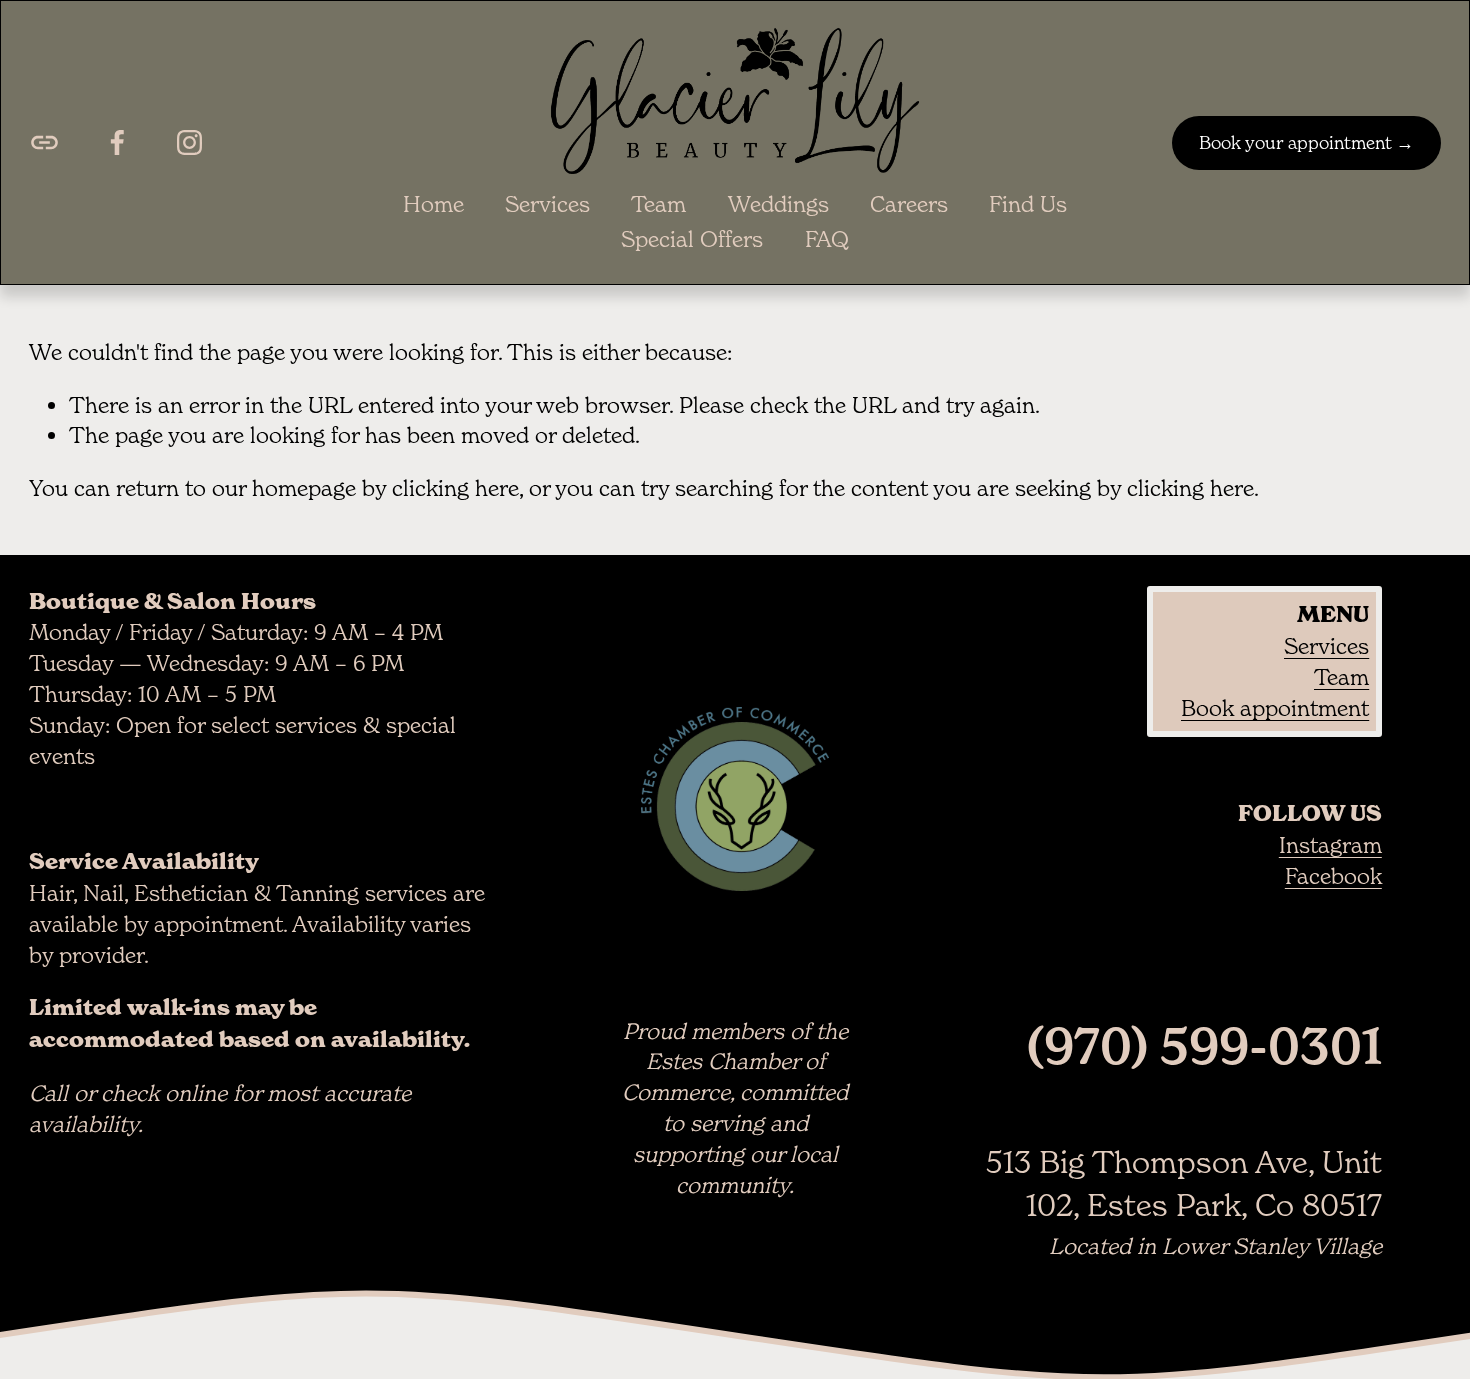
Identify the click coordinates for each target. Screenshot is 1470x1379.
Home (433, 204)
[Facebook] (117, 142)
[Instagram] (189, 142)
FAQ (827, 239)
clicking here (455, 488)
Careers (909, 204)
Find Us (1028, 204)
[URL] (44, 142)
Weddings (778, 204)
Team (658, 204)
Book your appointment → (1306, 142)
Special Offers (692, 239)
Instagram (1330, 845)
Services (547, 204)
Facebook (1333, 876)
